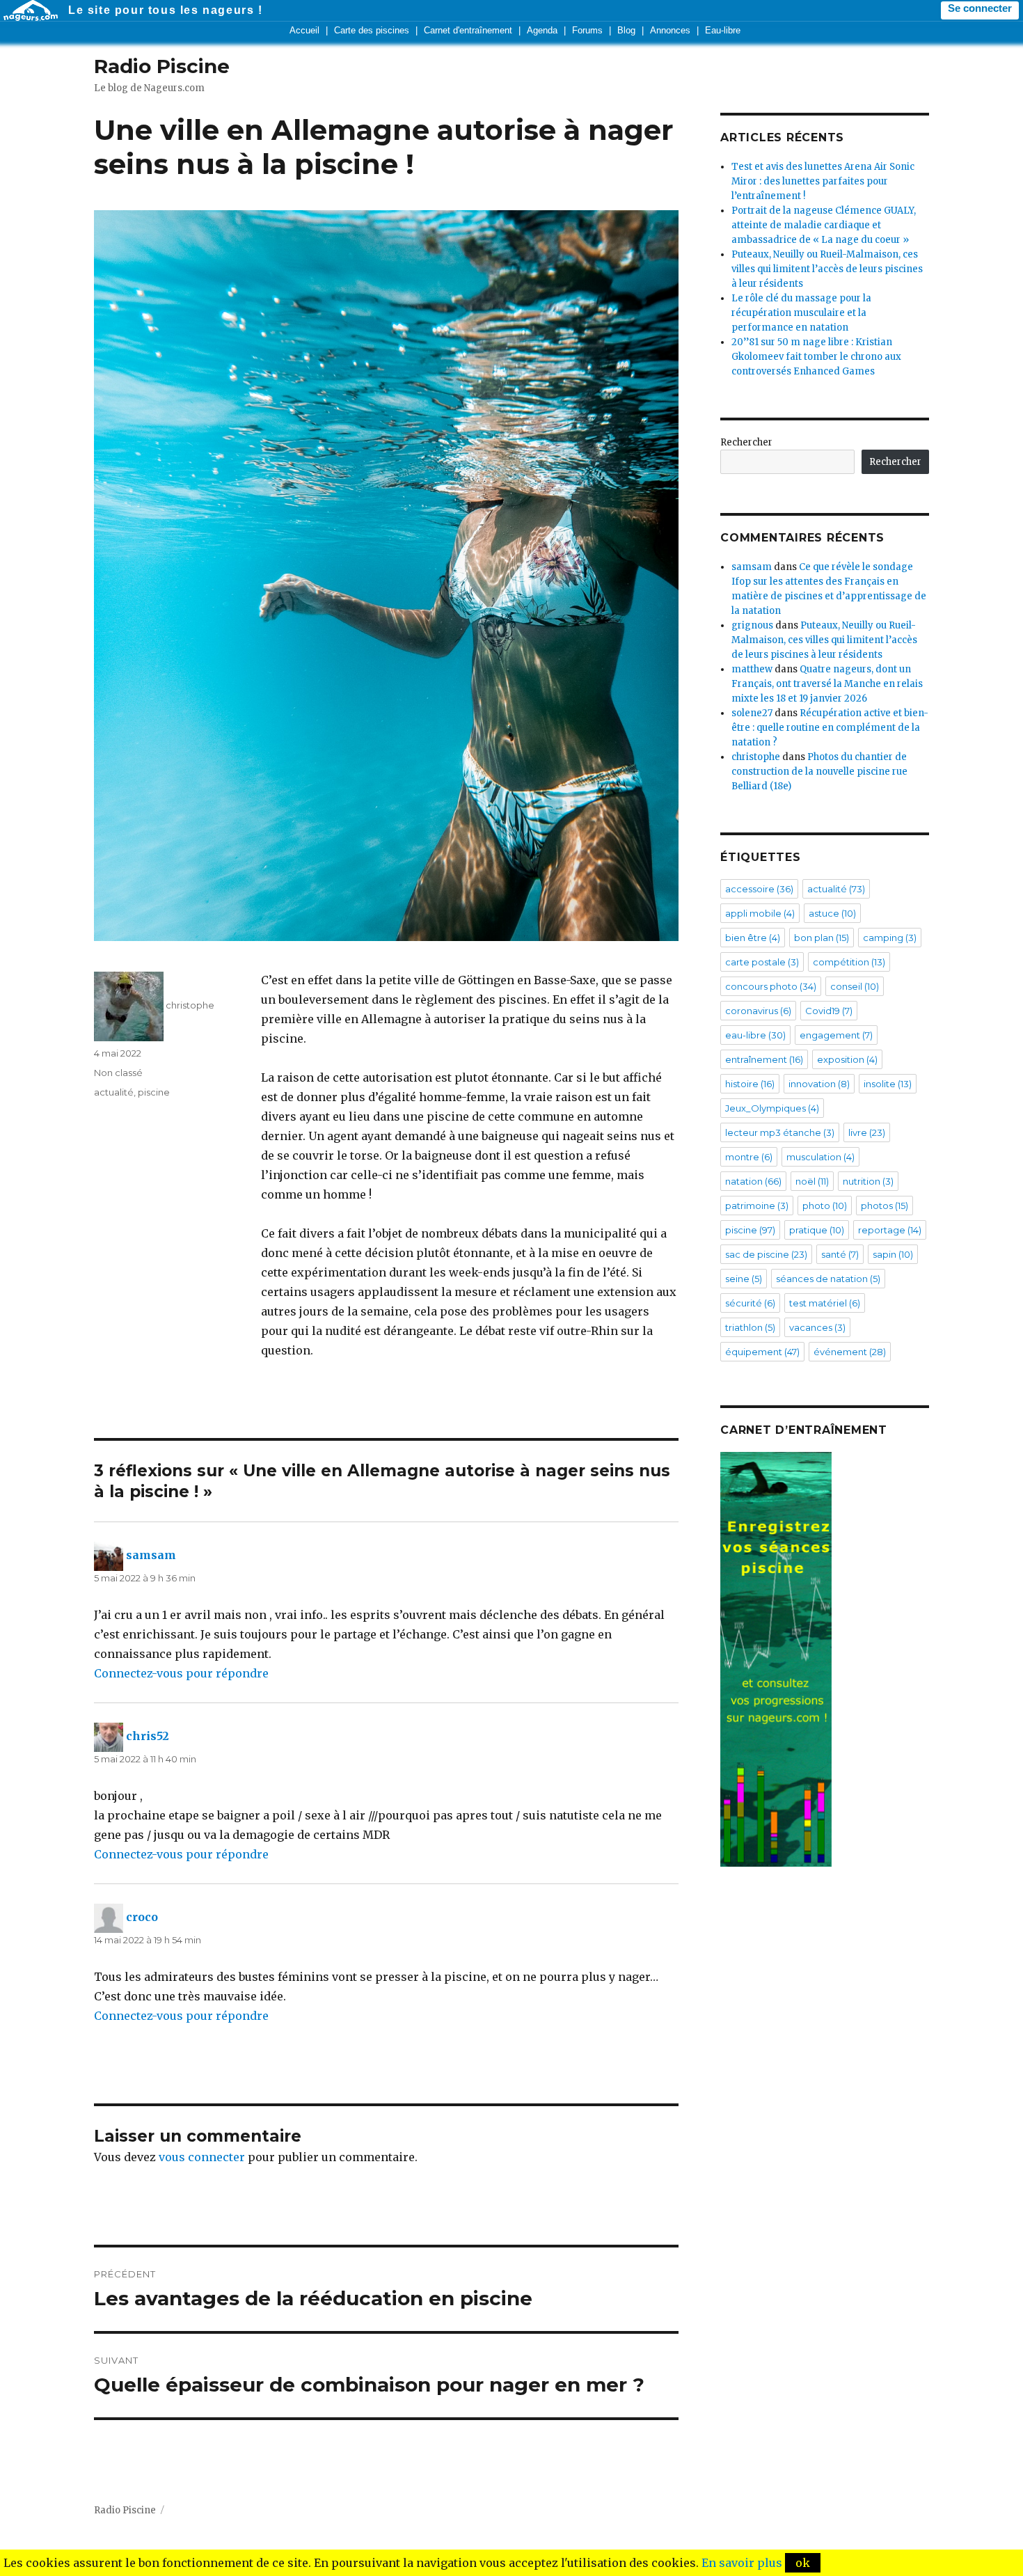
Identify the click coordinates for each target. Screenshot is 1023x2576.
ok (803, 2563)
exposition (847, 1059)
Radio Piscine (162, 66)
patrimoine (757, 1206)
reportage (890, 1230)
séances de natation (828, 1279)
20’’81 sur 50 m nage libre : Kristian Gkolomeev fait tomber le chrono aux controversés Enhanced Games (816, 357)
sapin (893, 1254)
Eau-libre (723, 30)
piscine (154, 1092)
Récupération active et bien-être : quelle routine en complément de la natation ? (830, 728)
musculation (820, 1157)
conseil (855, 986)
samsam (151, 1556)
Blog (626, 30)
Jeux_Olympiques (772, 1108)
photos (885, 1206)
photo (825, 1206)
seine (744, 1279)
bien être (753, 938)
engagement (836, 1035)
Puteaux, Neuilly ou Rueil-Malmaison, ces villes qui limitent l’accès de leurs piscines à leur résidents (827, 269)
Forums (587, 30)
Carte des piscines (372, 30)
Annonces (670, 30)
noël (812, 1181)
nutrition (868, 1181)
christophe (190, 1005)
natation (753, 1181)
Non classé (118, 1073)
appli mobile (760, 913)
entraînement (764, 1059)
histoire (750, 1084)
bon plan (822, 938)
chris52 (148, 1737)
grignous (752, 625)
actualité (114, 1092)
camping (890, 938)
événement (850, 1352)
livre (867, 1132)
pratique (817, 1230)
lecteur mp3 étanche (780, 1132)
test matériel (825, 1303)
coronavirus (758, 1011)
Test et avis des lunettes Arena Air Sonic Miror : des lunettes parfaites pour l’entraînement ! (823, 181)
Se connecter (980, 8)
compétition (849, 962)
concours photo (771, 986)
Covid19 (829, 1011)
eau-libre (755, 1035)
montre (749, 1157)
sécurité (750, 1303)
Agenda (542, 30)
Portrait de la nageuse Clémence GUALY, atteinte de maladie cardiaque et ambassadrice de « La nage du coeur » (824, 225)
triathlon (750, 1327)
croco (142, 1918)
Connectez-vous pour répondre (181, 1673)
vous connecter (202, 2157)
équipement (762, 1352)
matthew (752, 669)
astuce (832, 913)
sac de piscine (766, 1254)
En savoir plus (742, 2563)
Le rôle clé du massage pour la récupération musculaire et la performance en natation (801, 313)
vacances (817, 1327)
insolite (888, 1084)
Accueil (304, 30)
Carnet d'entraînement (468, 30)
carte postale (762, 962)
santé (840, 1254)
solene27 (752, 713)
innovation (819, 1084)
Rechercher (746, 442)
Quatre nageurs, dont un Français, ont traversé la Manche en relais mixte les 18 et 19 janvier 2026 (827, 684)
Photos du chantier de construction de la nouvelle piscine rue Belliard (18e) (819, 772)
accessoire (759, 889)
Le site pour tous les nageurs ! (166, 10)
